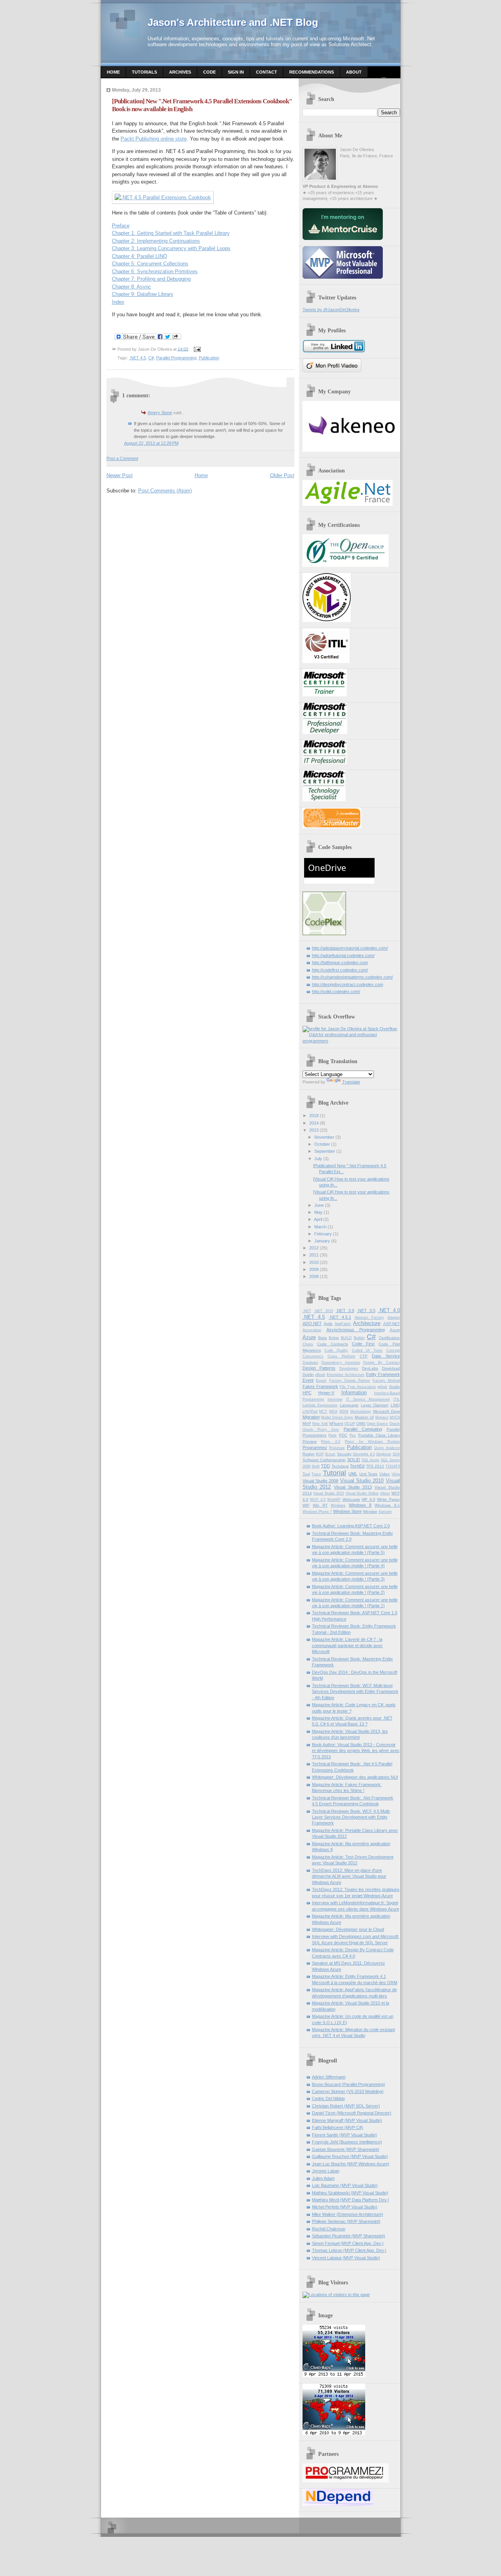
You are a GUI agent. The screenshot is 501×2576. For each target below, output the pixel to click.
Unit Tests (369, 1474)
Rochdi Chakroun (329, 2229)
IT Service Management (368, 1399)
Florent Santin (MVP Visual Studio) (344, 2135)
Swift (316, 1466)
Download (391, 1368)
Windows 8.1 (387, 1505)
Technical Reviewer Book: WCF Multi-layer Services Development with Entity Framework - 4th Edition (355, 1692)
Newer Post (120, 475)
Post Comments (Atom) (165, 491)
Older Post (282, 475)
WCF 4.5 (318, 1500)
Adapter (394, 1318)
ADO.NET (312, 1323)
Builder (359, 1338)
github (382, 1387)
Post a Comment (122, 458)
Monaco (382, 1417)
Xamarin (385, 1512)
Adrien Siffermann (329, 2077)
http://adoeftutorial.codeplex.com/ (343, 955)
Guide (395, 1387)
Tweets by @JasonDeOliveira (331, 310)
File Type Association (358, 1387)
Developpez (349, 1368)
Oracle (395, 1424)
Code (209, 72)
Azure (309, 1337)
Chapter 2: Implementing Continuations (156, 241)
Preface (121, 226)
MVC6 (395, 1417)
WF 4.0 (369, 1499)
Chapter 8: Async (132, 287)
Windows (338, 1505)
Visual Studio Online (362, 1493)
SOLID (354, 1460)
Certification (389, 1338)
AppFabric (343, 1324)
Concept (393, 1350)
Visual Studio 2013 (353, 1487)
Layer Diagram (375, 1405)
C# (151, 358)
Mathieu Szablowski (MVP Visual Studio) (350, 2193)
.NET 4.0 (389, 1310)
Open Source (377, 1424)
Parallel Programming (176, 358)
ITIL (397, 1399)
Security (344, 1454)
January (322, 1241)
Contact (267, 72)
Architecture (367, 1323)
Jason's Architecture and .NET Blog (233, 22)
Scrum (330, 1454)
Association (312, 1330)
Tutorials (144, 72)
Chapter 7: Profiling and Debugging (151, 279)
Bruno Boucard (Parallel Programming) (349, 2084)
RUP (320, 1454)
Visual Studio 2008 (321, 1481)
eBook (320, 1375)
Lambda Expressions (320, 1405)
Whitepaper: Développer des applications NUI (355, 1777)
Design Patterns (319, 1368)
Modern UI (364, 1417)
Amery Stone (160, 413)
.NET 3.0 (345, 1311)
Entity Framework (383, 1374)
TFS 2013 (375, 1466)
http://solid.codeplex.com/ (336, 991)
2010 (314, 1262)
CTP (364, 1356)
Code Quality (336, 1350)
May (318, 1212)
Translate (351, 1082)
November (324, 1137)
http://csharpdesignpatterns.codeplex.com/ (352, 977)
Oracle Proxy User (321, 1430)
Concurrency (313, 1356)
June (319, 1205)
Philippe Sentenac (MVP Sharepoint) (346, 2221)
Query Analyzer (387, 1448)
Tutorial (334, 1473)
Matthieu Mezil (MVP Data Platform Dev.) (351, 2200)
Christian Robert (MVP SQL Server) (346, 2106)
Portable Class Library (379, 1435)
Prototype (337, 1448)
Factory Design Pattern (350, 1381)
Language (349, 1405)
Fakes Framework (320, 1386)
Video (385, 1474)
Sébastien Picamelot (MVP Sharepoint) (349, 2236)
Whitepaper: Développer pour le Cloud (348, 1929)
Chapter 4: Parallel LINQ (140, 256)
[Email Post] (196, 349)
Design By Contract (381, 1363)
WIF (306, 1505)
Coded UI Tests (367, 1350)
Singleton (384, 1454)
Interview (335, 1399)
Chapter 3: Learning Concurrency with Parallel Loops (171, 248)
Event (308, 1380)
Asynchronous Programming (356, 1330)
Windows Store (347, 1511)
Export (321, 1381)
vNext (385, 1493)
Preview (310, 1441)
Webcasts (351, 1499)
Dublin (308, 1375)
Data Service (386, 1356)
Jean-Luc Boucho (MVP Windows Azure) (351, 2164)
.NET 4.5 (138, 358)
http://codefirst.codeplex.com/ (340, 970)
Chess (308, 1344)
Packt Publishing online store (154, 139)
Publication (209, 358)
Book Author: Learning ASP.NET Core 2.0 (351, 1526)
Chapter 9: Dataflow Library (143, 294)
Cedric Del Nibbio (328, 2098)
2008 (314, 1276)
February (323, 1234)
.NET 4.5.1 (340, 1317)
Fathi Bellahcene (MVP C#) (338, 2127)
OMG (361, 1423)
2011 (314, 1255)
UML (353, 1474)
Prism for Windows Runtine (372, 1442)
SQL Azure (371, 1460)
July (318, 1159)
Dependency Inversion (341, 1363)
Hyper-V (326, 1393)
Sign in (236, 72)
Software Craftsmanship (324, 1460)
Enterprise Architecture (346, 1375)
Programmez (315, 1448)
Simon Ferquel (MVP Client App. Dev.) (348, 2243)
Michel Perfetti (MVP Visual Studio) (345, 2207)
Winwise (370, 1512)
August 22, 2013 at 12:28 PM (151, 443)
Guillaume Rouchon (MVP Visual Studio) (350, 2156)
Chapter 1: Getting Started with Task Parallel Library (171, 233)
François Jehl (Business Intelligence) (347, 2142)
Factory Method (386, 1381)
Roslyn (309, 1454)
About (354, 72)
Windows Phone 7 (317, 1512)
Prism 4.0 (331, 1442)
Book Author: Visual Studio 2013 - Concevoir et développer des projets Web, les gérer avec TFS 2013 (356, 1751)
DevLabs (370, 1368)
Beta (323, 1338)
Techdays (340, 1466)
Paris (332, 1435)
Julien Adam (323, 2178)
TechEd (357, 1466)
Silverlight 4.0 (364, 1454)
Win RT (320, 1505)
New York (320, 1424)
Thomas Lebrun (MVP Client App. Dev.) (349, 2250)
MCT (323, 1411)
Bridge (334, 1338)
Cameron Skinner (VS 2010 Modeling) (348, 2091)
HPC (307, 1393)
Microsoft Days (387, 1411)
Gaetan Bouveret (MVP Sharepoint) (346, 2149)
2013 (314, 1130)
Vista (396, 1474)
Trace (316, 1474)
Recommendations (312, 72)
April (318, 1219)
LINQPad (310, 1411)
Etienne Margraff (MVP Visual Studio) (347, 2120)
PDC (343, 1435)
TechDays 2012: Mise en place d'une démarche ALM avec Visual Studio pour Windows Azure (349, 1876)
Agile (328, 1324)
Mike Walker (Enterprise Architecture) (348, 2214)
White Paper (388, 1499)
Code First (363, 1344)
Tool (306, 1474)
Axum (395, 1330)
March (320, 1227)
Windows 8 (360, 1505)
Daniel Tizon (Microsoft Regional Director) (352, 2113)
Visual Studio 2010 (362, 1481)
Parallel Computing (363, 1429)
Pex (353, 1435)
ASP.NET (392, 1324)
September (325, 1151)
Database (310, 1363)
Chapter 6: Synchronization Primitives (155, 271)
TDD (325, 1466)
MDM (344, 1411)
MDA (333, 1411)
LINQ (395, 1405)
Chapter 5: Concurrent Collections (150, 264)
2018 (314, 1116)
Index (118, 302)
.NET (307, 1311)
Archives (180, 72)
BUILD (346, 1338)
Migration (311, 1417)
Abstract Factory (369, 1318)
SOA (396, 1454)
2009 (314, 1269)
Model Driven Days (337, 1417)
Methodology (361, 1411)
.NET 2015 (323, 1311)
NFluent (336, 1423)
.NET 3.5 (366, 1311)
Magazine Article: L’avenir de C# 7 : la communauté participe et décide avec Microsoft (347, 1645)
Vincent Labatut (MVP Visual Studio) (346, 2258)
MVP (307, 1423)
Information (354, 1393)
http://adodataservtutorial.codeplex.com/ (350, 948)
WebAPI (334, 1500)
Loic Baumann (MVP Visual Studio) (345, 2185)
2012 (314, 1248)
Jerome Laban (326, 2171)
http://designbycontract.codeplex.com (348, 984)
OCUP (350, 1424)
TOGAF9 (393, 1466)
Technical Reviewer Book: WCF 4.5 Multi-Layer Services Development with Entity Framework (351, 1817)
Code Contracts (332, 1344)
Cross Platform (342, 1356)
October (322, 1144)
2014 (314, 1123)
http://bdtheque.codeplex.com (340, 963)
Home (113, 72)
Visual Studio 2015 (329, 1493)
